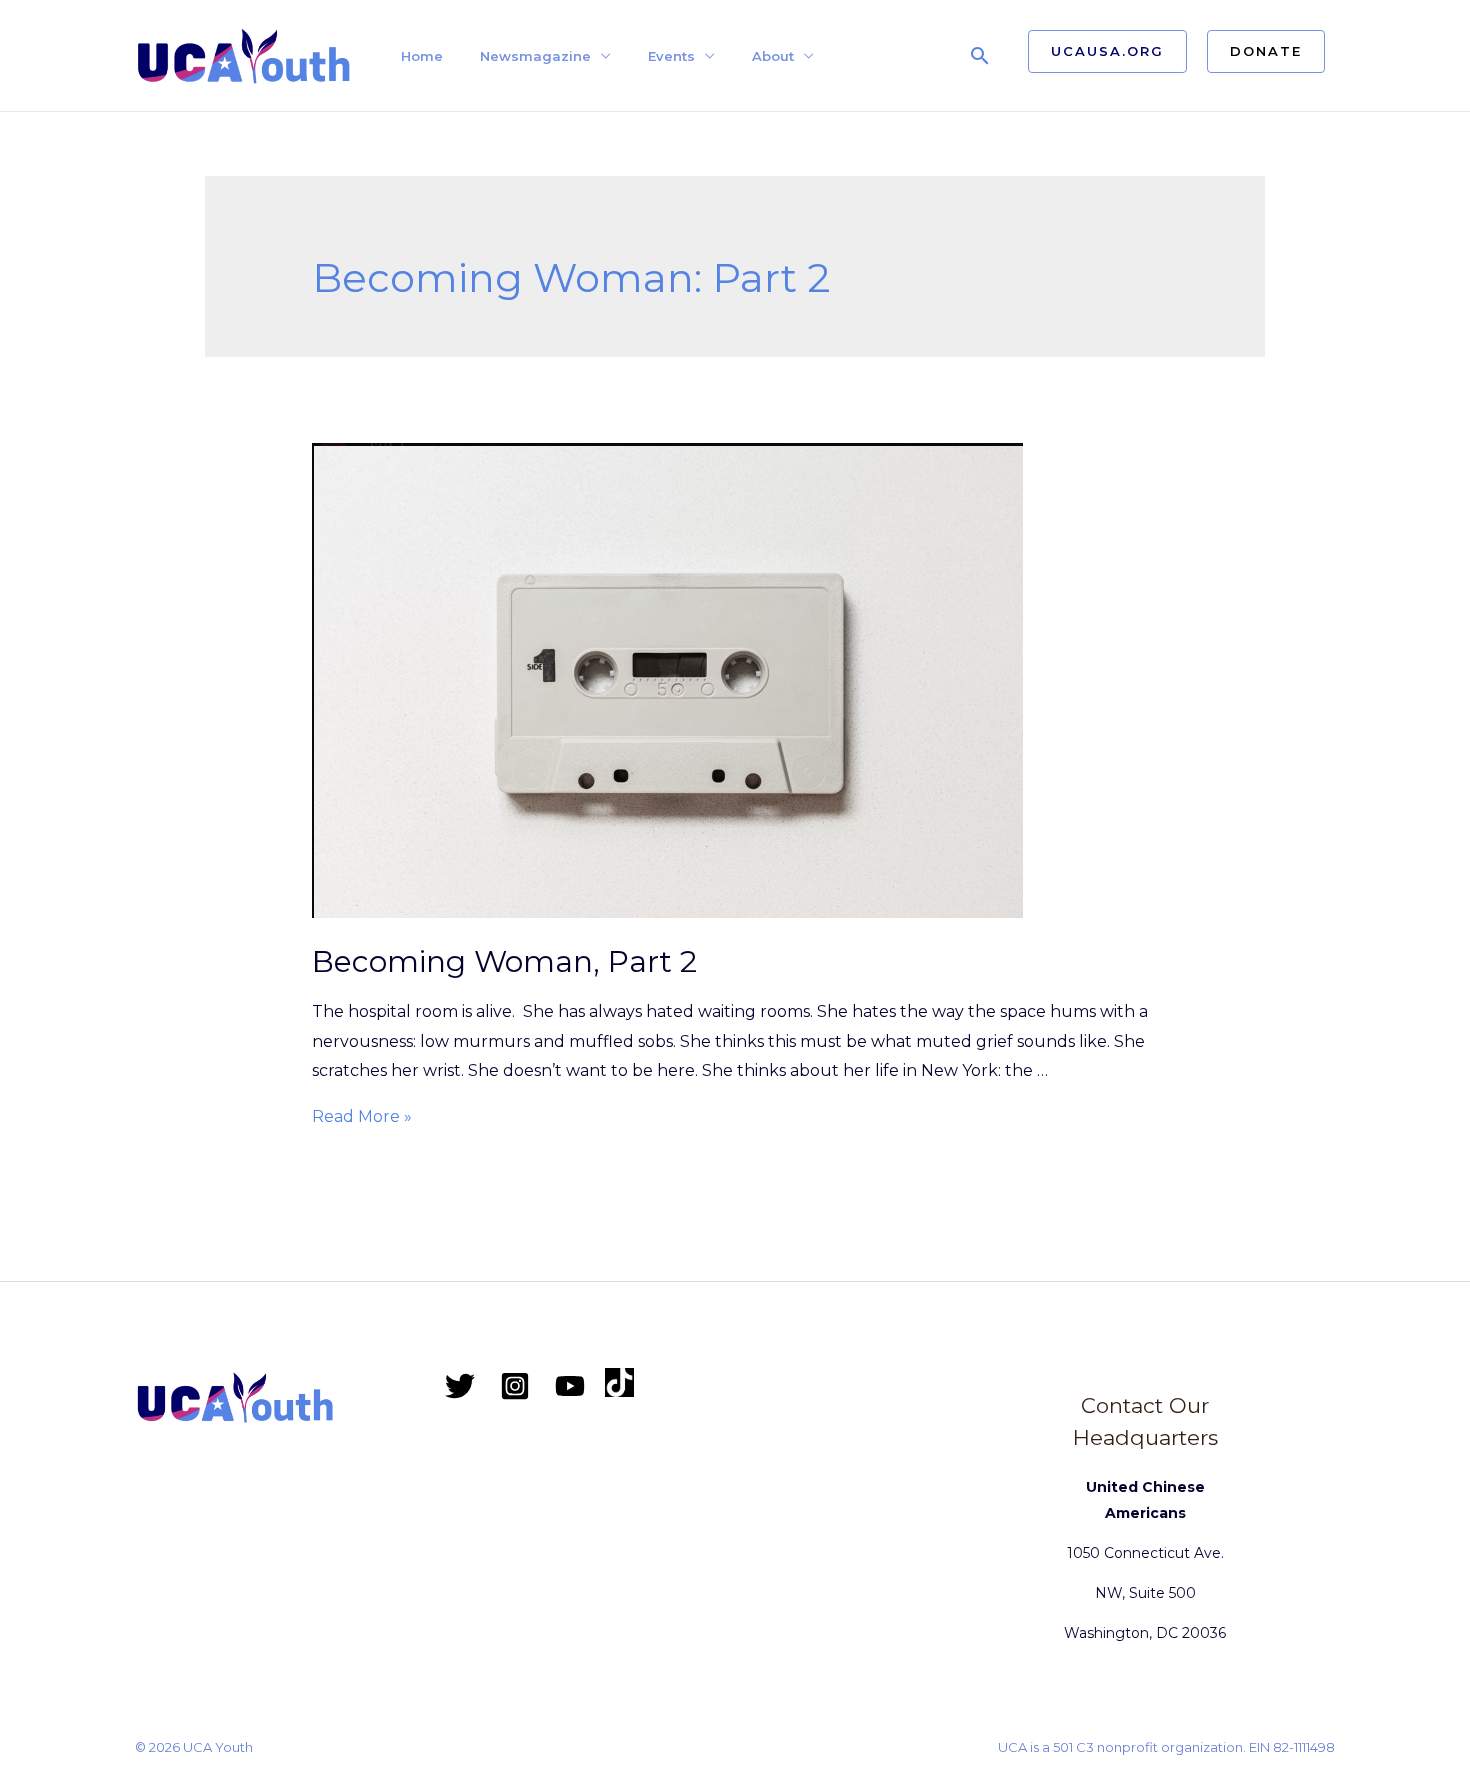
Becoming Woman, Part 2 (504, 961)
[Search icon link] (980, 55)
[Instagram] (515, 1386)
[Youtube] (570, 1386)
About (773, 56)
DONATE (1266, 51)
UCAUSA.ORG (1107, 51)
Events (671, 56)
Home (422, 56)
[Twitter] (460, 1386)
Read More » (362, 1116)
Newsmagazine (535, 56)
